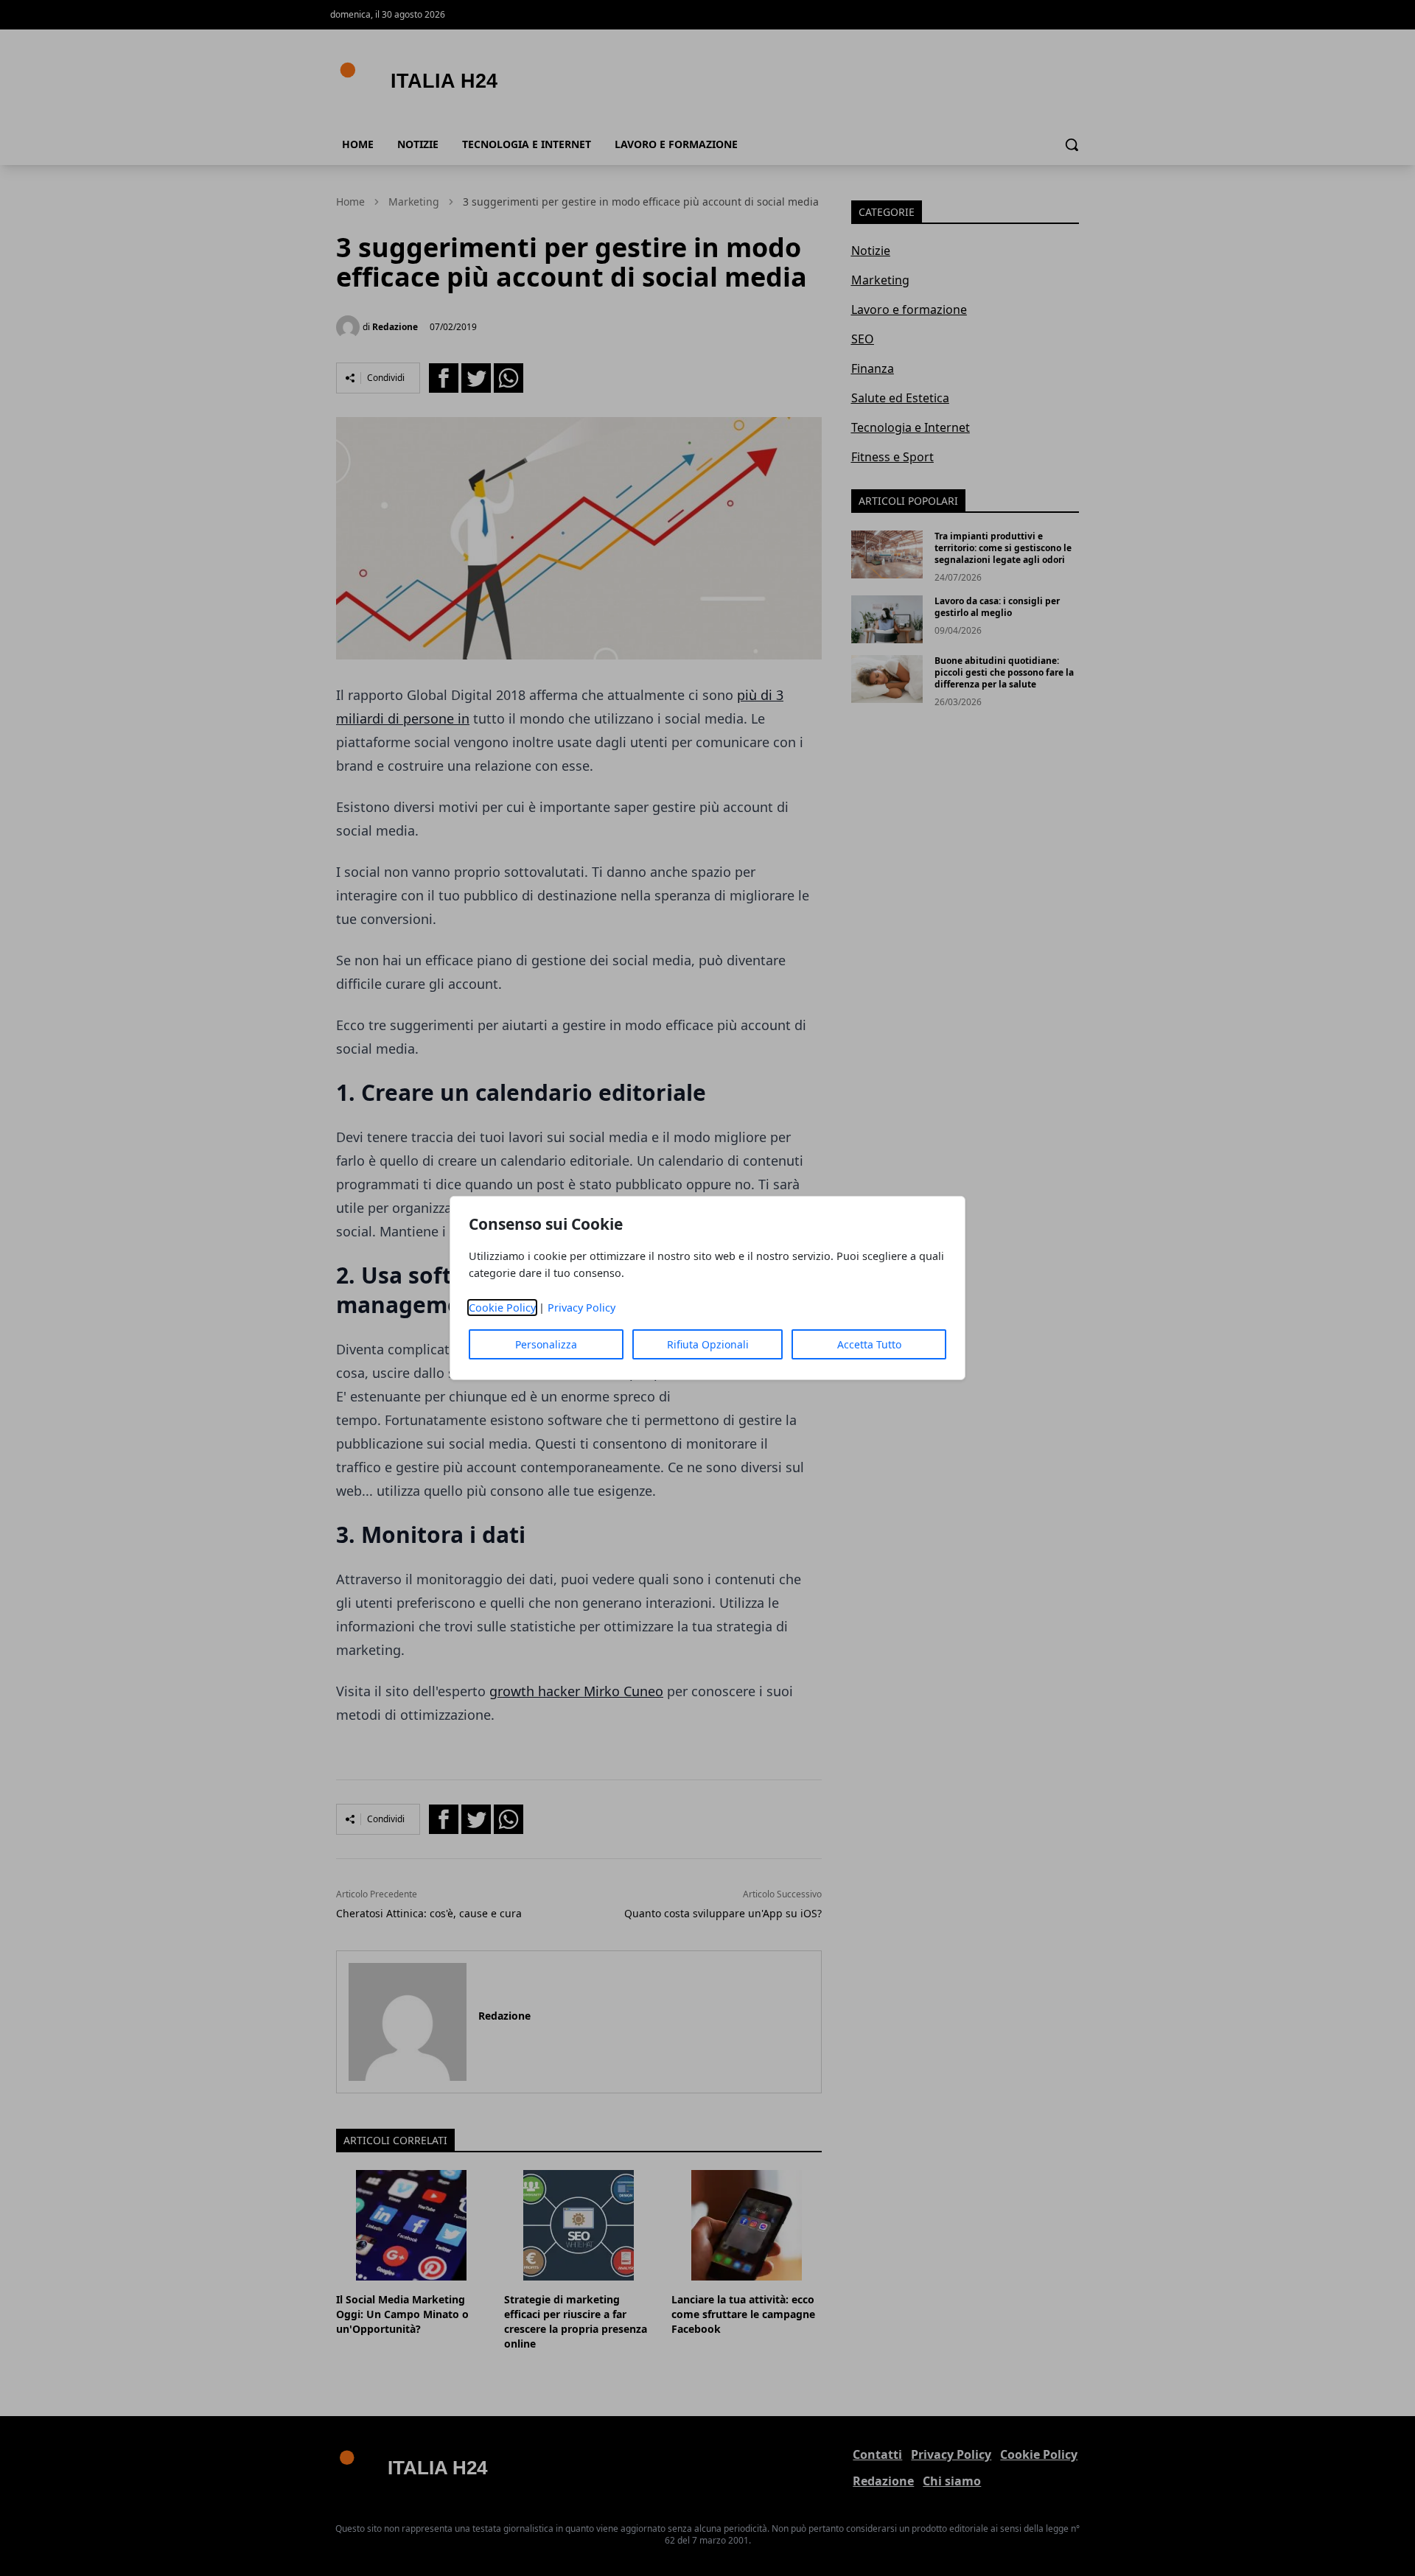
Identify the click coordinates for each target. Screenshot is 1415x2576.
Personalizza (546, 1344)
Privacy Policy (581, 1308)
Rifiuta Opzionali (708, 1344)
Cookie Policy (502, 1308)
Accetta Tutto (869, 1344)
